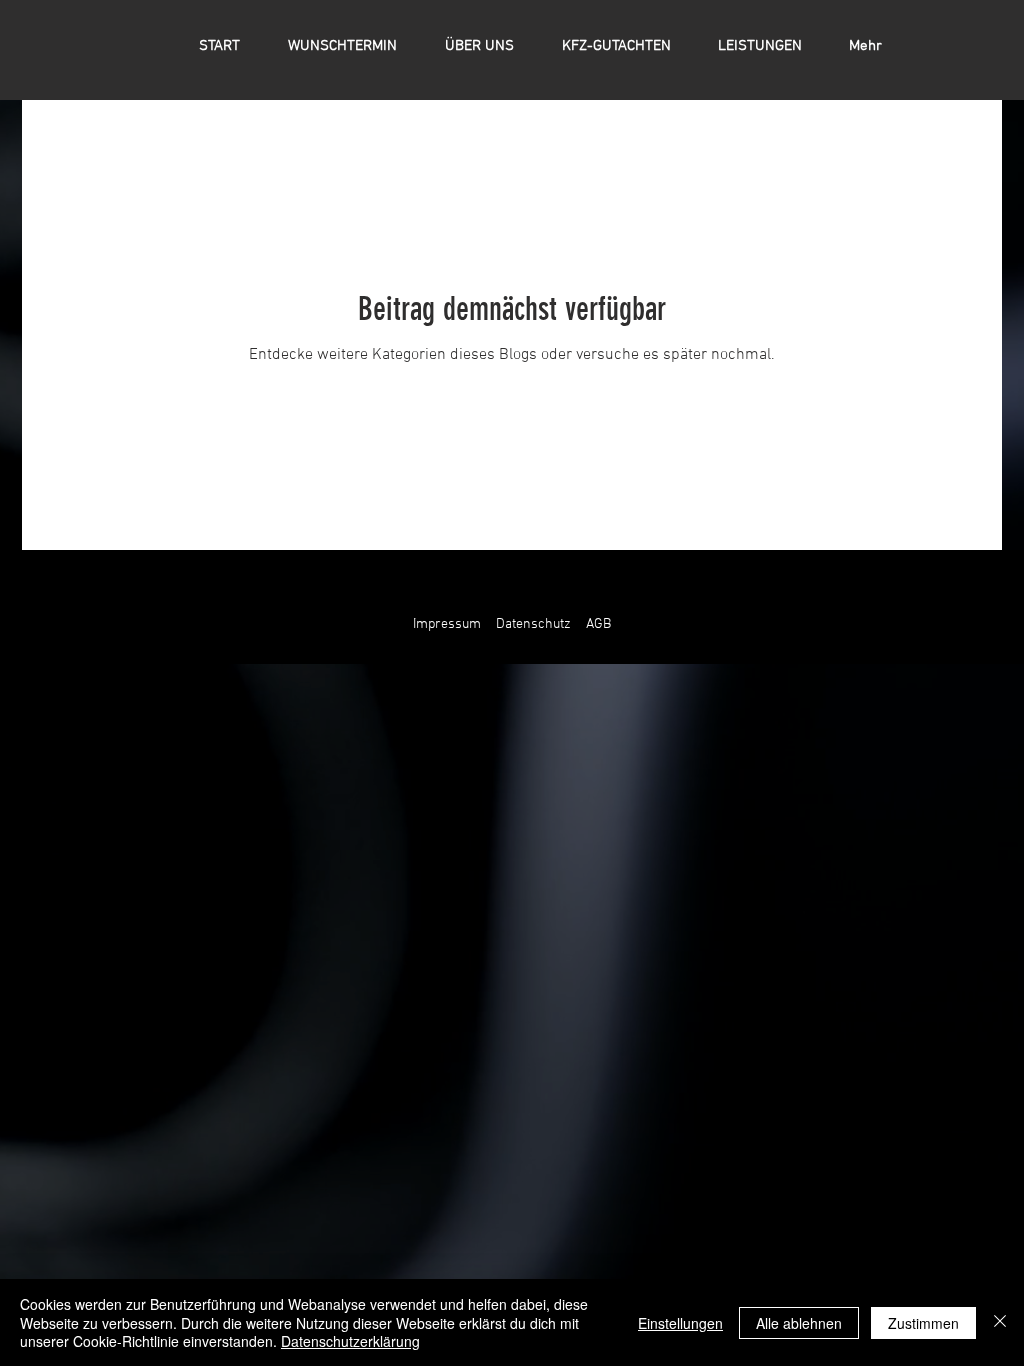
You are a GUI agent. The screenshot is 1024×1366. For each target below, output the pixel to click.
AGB (598, 624)
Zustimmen (923, 1323)
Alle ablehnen (799, 1323)
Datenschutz (533, 624)
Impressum (447, 624)
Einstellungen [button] (680, 1323)
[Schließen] (1000, 1322)
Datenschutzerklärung (350, 1341)
